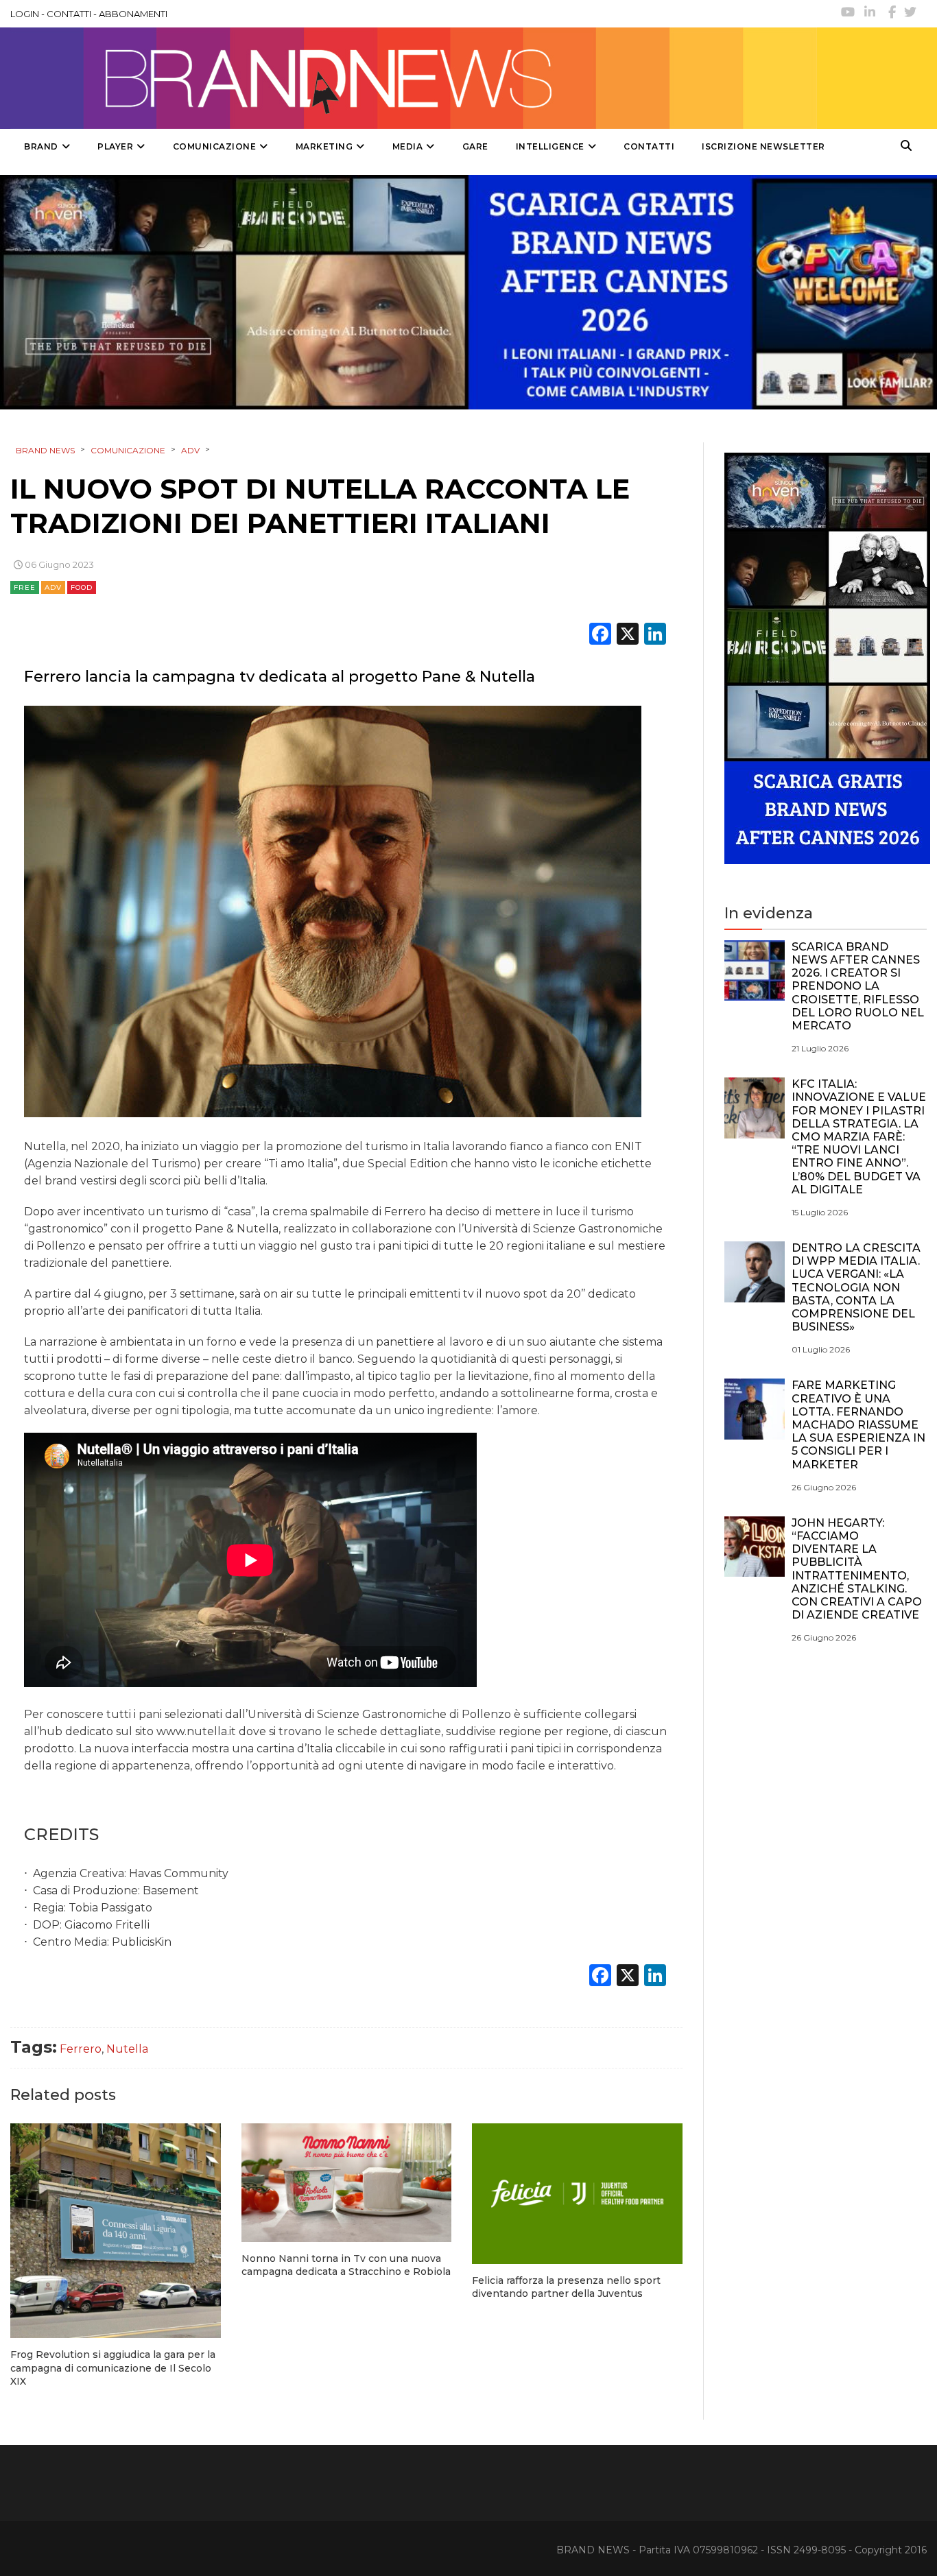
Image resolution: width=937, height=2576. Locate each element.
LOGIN (25, 14)
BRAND (41, 146)
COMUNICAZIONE (215, 146)
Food (82, 587)
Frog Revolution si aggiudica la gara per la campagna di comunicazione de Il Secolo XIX (113, 2368)
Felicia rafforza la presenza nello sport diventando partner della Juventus (566, 2287)
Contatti (649, 146)
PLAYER (115, 146)
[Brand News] (414, 78)
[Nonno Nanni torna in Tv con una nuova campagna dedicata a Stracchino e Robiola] (347, 2183)
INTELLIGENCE (550, 146)
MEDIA (408, 146)
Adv (53, 587)
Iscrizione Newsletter (763, 146)
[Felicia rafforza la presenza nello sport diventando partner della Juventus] (577, 2193)
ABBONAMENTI (133, 14)
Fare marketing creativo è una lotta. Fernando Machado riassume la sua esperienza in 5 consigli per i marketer (858, 1424)
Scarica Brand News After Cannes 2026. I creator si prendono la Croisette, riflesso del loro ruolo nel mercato (858, 986)
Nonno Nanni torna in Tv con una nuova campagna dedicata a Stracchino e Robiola (346, 2265)
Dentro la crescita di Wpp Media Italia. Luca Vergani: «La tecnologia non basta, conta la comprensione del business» (856, 1287)
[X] (628, 635)
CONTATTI (69, 14)
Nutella (127, 2049)
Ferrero (81, 2049)
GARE (475, 146)
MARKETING (324, 146)
